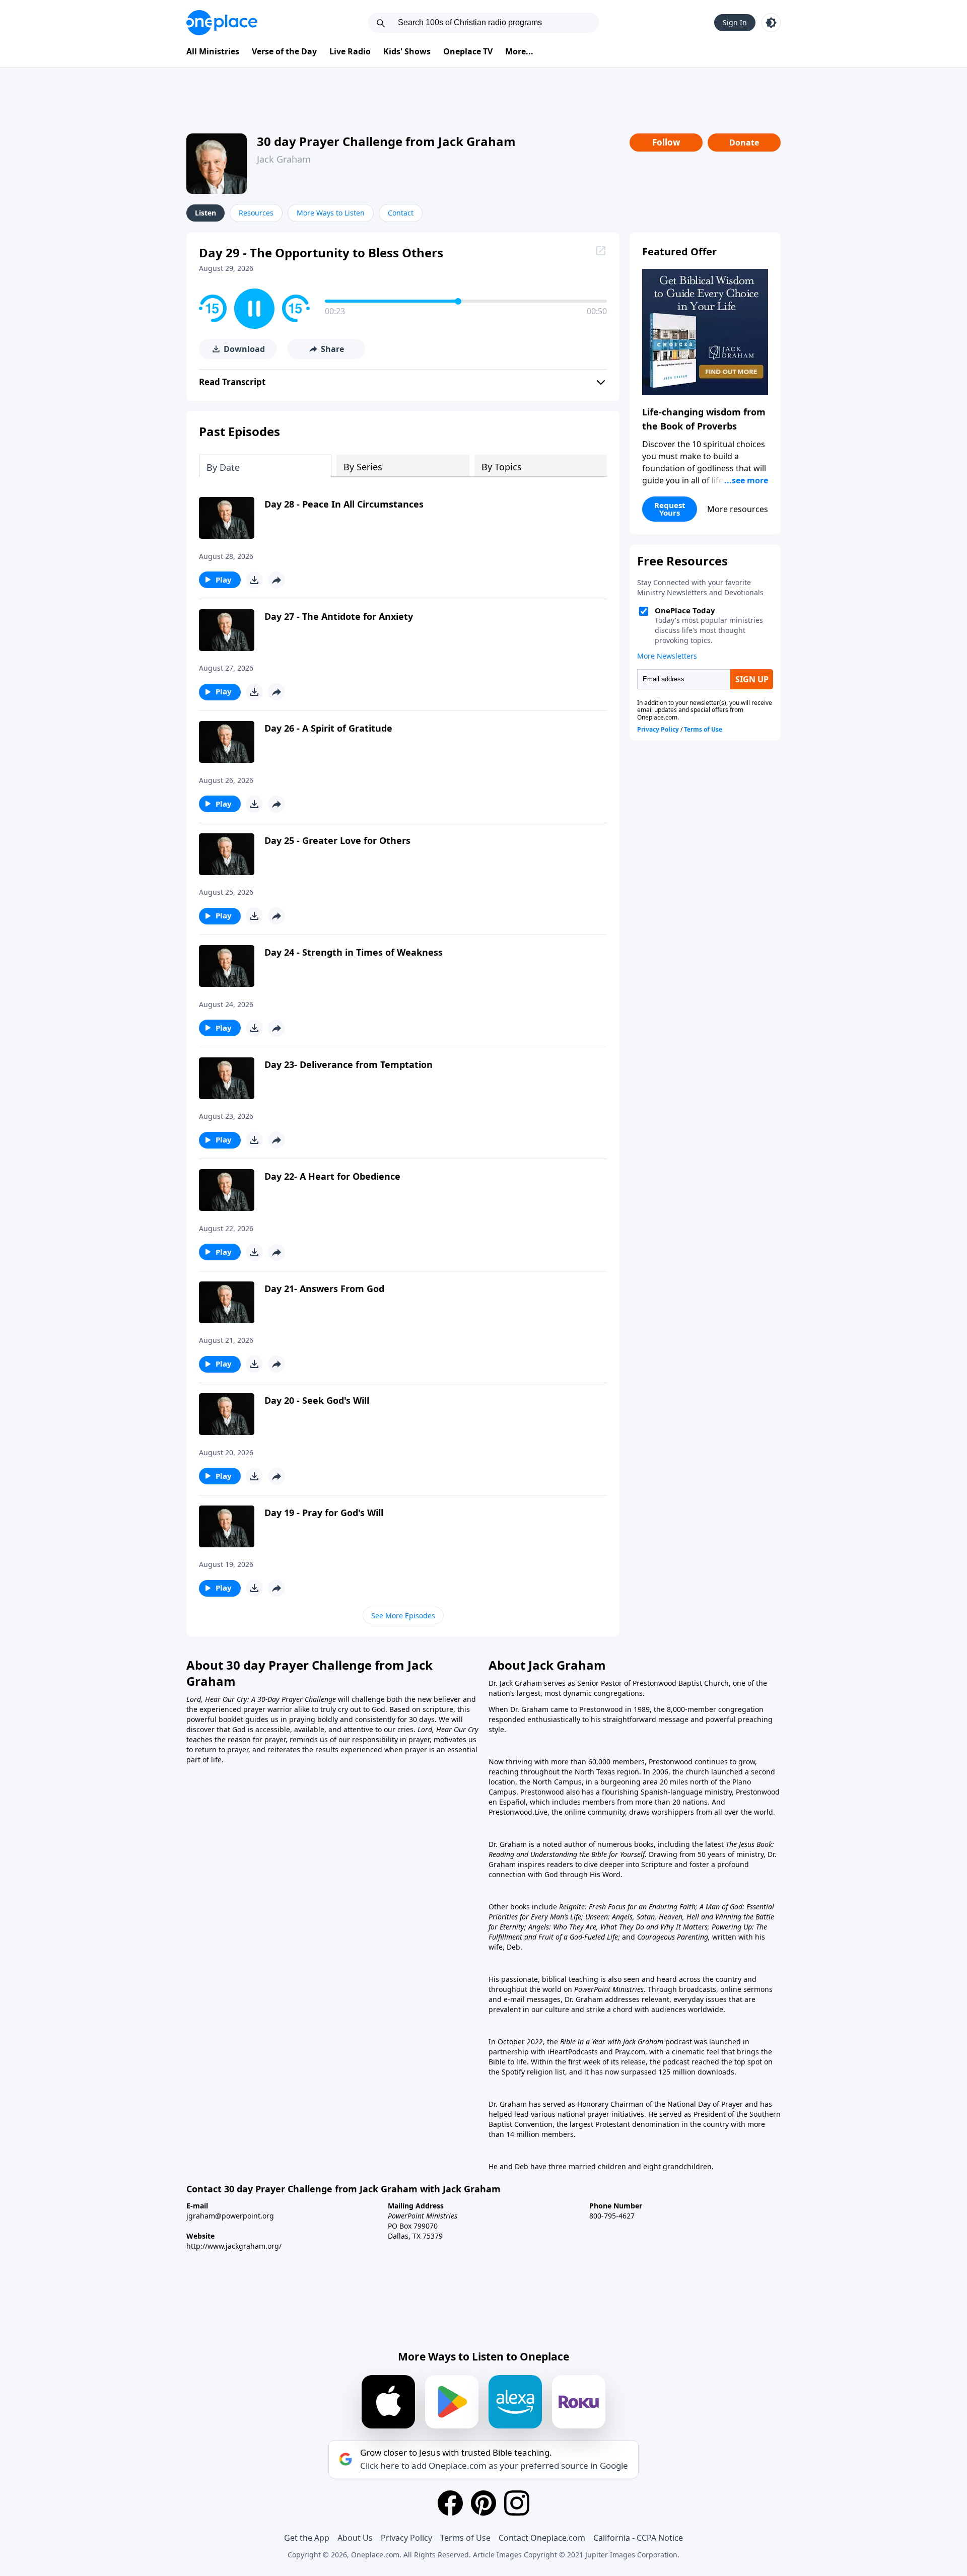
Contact (401, 213)
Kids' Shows (407, 51)
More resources (738, 509)
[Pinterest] (483, 2503)
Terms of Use (465, 2538)
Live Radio (350, 51)
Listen (205, 213)
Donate (744, 142)
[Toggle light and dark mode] (771, 23)
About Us (355, 2538)
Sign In (735, 22)
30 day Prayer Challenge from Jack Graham (386, 141)
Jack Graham (284, 159)
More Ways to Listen (331, 213)
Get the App (307, 2538)
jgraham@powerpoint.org (230, 2216)
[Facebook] (450, 2503)
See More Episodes (403, 1616)
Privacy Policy (406, 2538)
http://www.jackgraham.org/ (234, 2246)
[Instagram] (517, 2503)
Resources (256, 213)
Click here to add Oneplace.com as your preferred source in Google (494, 2466)
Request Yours (670, 509)
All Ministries (213, 51)
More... (519, 51)
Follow (666, 142)
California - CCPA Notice (638, 2538)
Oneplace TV (468, 51)
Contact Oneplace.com (542, 2538)
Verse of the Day (284, 51)
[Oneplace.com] (222, 23)
